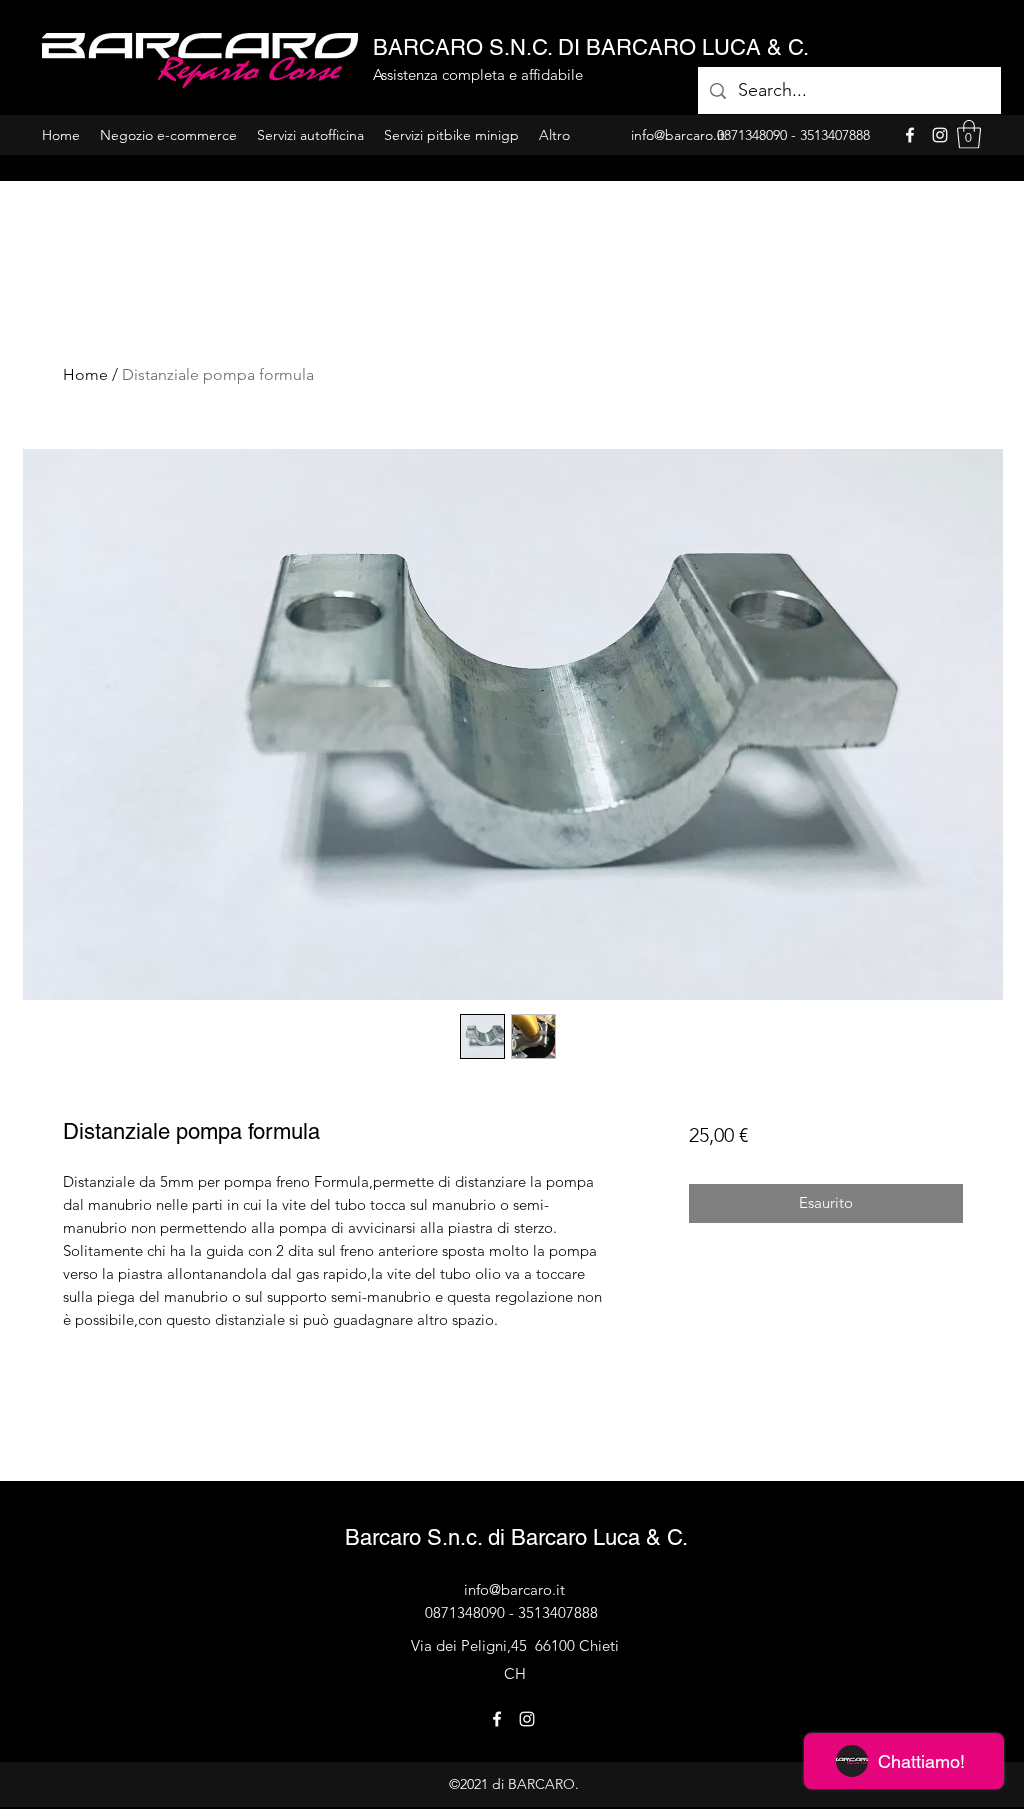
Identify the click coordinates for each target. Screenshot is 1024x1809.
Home (85, 374)
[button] (969, 134)
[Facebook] (910, 135)
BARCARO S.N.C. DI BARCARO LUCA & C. (591, 47)
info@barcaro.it (514, 1589)
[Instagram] (940, 135)
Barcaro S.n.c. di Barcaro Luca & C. (516, 1537)
